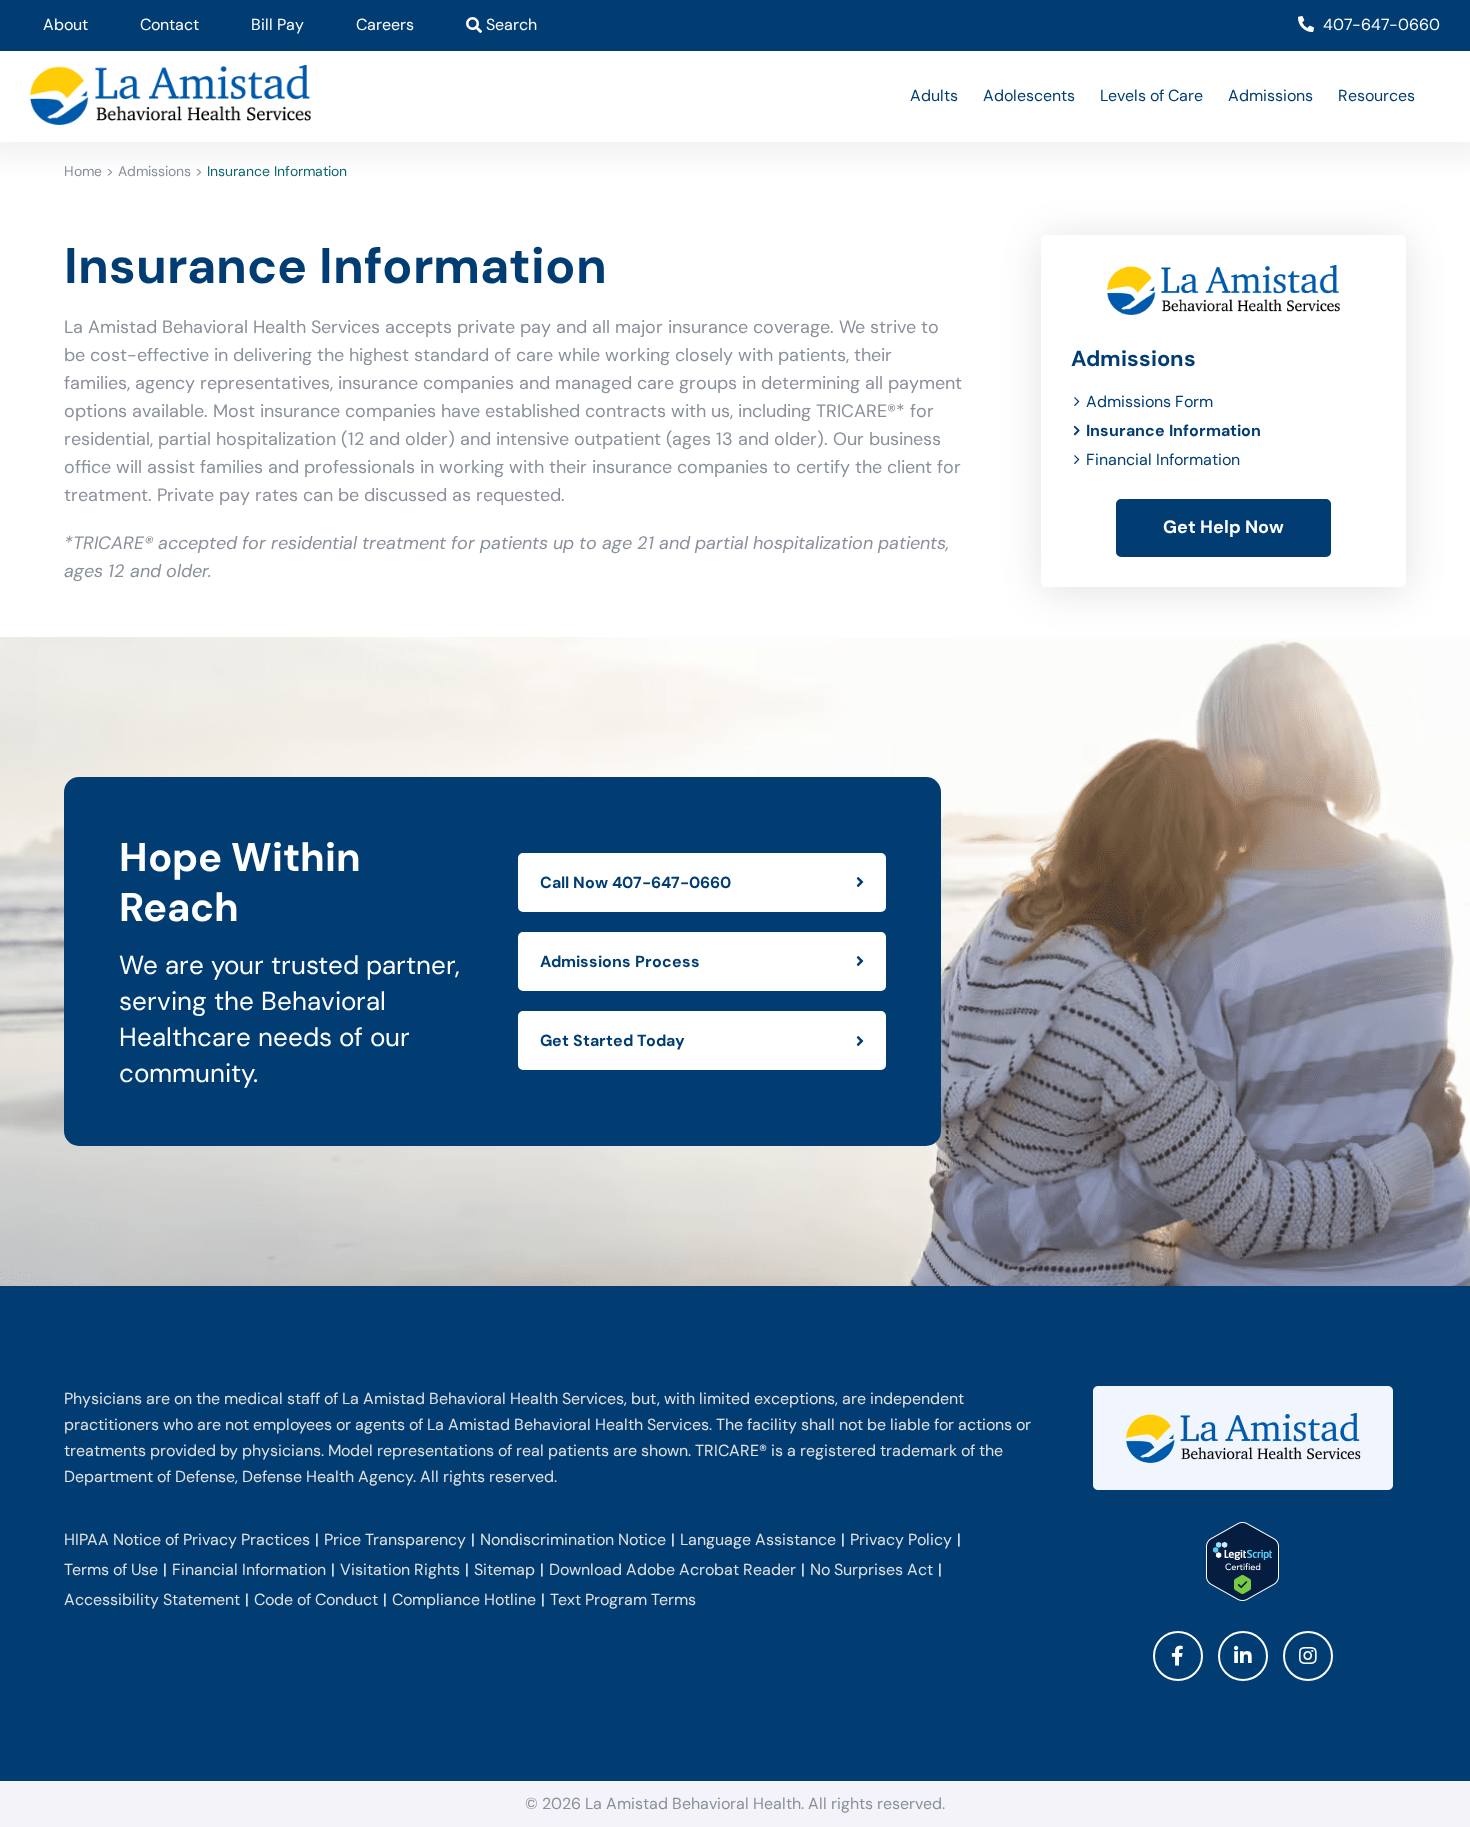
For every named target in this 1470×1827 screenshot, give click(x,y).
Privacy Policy (901, 1539)
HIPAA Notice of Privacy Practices (187, 1539)
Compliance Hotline (464, 1599)
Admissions (154, 171)
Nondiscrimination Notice (573, 1539)
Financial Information (1163, 459)
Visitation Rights (400, 1569)
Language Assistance (758, 1539)
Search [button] (509, 24)
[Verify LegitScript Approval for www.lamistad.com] (1242, 1561)
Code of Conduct (316, 1599)
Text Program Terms (623, 1599)
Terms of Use (111, 1569)
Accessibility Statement (152, 1599)
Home (83, 171)
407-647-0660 (1379, 24)
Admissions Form (1149, 401)
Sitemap (504, 1569)
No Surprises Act (871, 1569)
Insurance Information (1173, 430)
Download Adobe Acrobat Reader (672, 1569)
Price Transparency (395, 1539)
